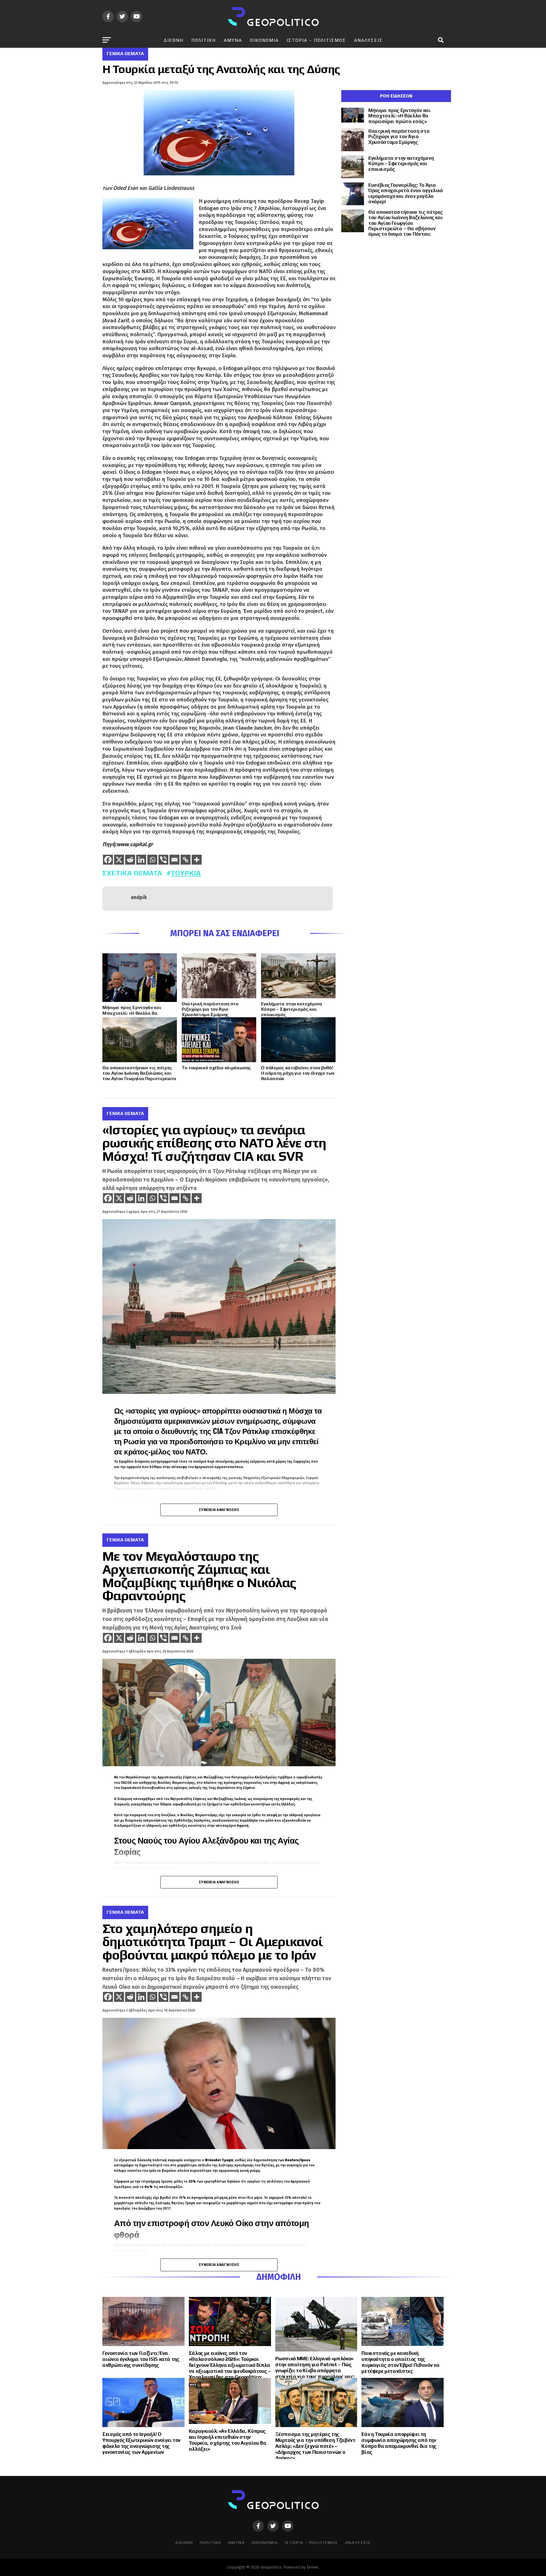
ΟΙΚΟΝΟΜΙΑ (264, 40)
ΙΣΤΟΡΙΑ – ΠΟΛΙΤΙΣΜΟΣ (316, 40)
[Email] (174, 860)
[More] (197, 860)
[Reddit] (130, 860)
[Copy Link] (186, 860)
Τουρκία (186, 873)
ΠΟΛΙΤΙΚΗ (204, 40)
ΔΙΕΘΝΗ (173, 40)
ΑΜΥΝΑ (233, 40)
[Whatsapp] (152, 860)
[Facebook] (108, 860)
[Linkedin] (141, 860)
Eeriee (312, 2567)
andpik (139, 897)
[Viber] (163, 860)
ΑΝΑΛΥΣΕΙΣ (368, 40)
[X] (119, 860)
